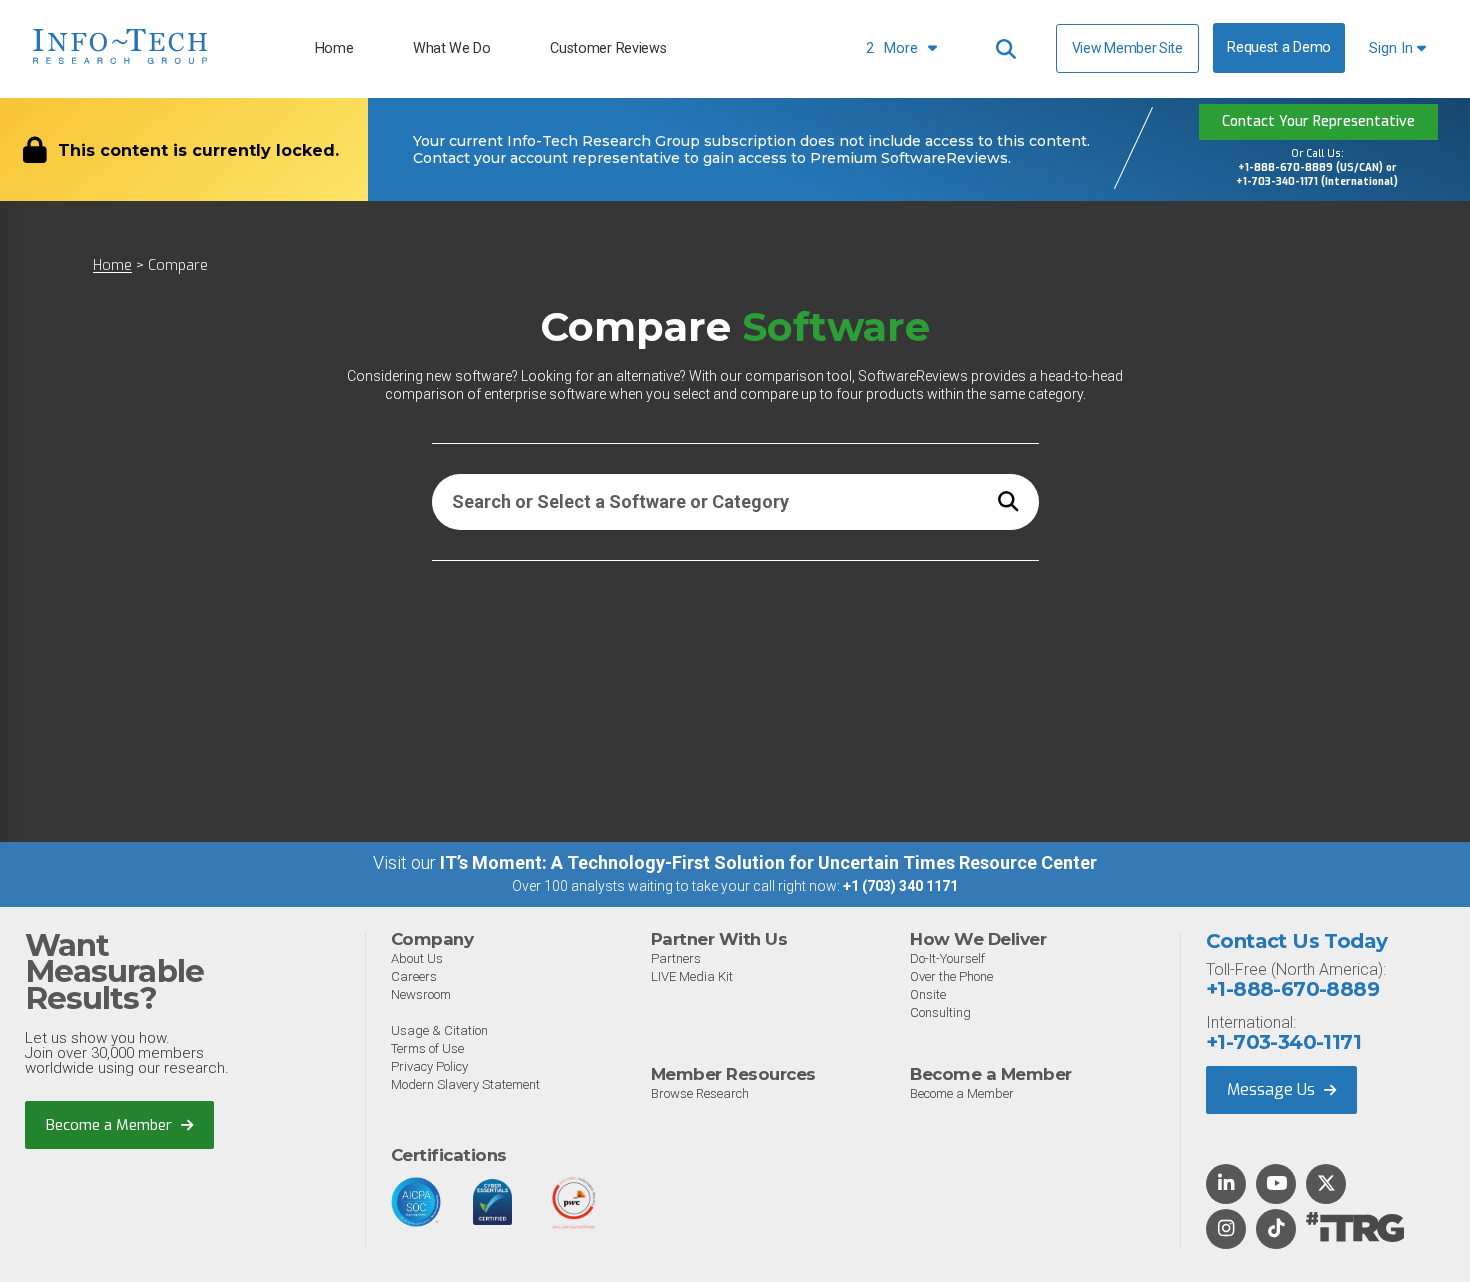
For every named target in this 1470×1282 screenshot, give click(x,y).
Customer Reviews (608, 48)
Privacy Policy (429, 1066)
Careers (414, 976)
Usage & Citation (439, 1030)
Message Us (1273, 1089)
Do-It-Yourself (947, 958)
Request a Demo (1279, 47)
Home (334, 48)
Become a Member (111, 1125)
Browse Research (700, 1093)
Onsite (928, 994)
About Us (417, 958)
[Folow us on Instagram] (1226, 1230)
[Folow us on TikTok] (1276, 1230)
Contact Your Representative (1318, 121)
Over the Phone (951, 976)
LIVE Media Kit (692, 976)
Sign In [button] (1393, 48)
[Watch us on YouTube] (1276, 1185)
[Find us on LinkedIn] (1226, 1185)
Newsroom (421, 994)
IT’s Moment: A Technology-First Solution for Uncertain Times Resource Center (768, 862)
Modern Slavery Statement (465, 1084)
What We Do (452, 48)
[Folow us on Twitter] (1326, 1185)
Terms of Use (427, 1048)
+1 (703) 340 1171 (900, 886)
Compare (178, 265)
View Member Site (1127, 48)
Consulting (940, 1012)
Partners (676, 958)
